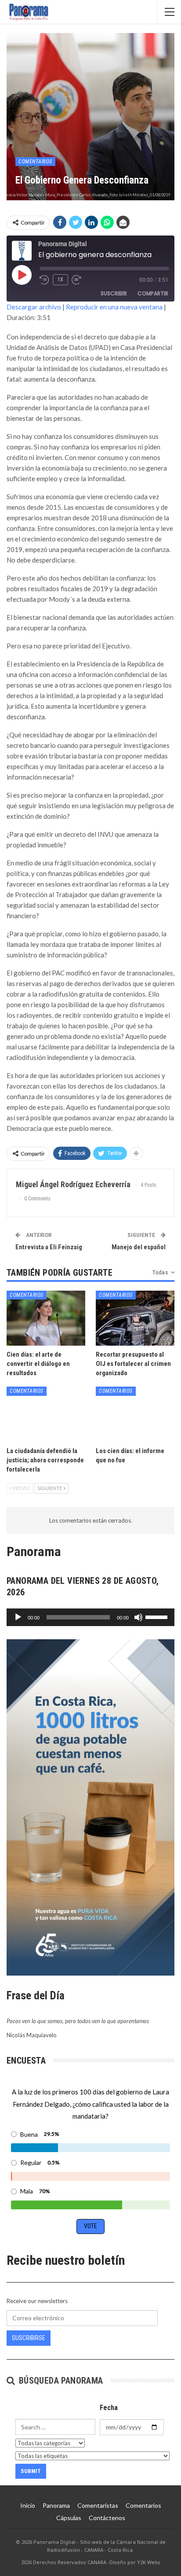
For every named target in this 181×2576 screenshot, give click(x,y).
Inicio (28, 2505)
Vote (90, 2226)
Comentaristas (98, 2505)
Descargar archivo (34, 307)
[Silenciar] (138, 1617)
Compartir (153, 293)
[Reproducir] (18, 1617)
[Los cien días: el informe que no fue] (135, 1414)
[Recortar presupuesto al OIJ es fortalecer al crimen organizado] (135, 1318)
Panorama (56, 2505)
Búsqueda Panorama (60, 2381)
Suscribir (114, 293)
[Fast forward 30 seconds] (77, 280)
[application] (90, 1617)
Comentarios (35, 162)
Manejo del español (139, 1247)
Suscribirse (29, 2338)
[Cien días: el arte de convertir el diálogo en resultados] (46, 1318)
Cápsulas (69, 2518)
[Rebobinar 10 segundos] (44, 280)
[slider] (158, 1616)
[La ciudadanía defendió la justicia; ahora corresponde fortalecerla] (46, 1414)
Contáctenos (107, 2518)
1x (60, 280)
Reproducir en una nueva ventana (114, 307)
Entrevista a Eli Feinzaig (49, 1247)
